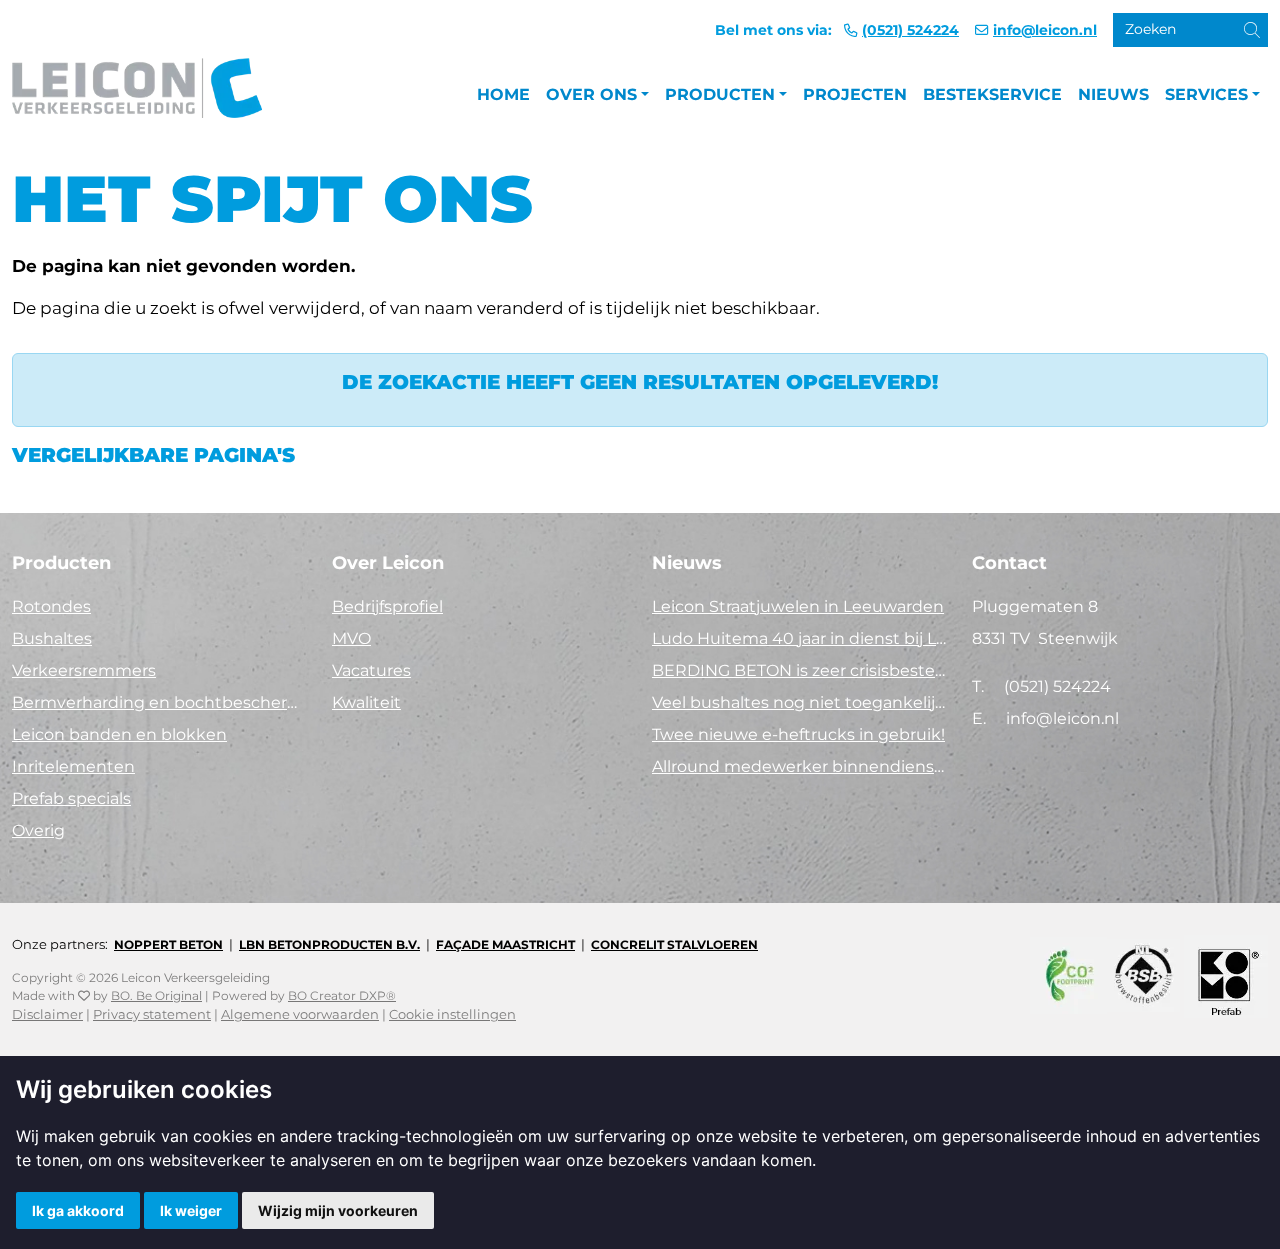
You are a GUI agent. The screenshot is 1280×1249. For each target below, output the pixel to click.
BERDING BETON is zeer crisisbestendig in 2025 (800, 670)
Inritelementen (73, 766)
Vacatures (371, 670)
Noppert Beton (168, 944)
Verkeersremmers (84, 670)
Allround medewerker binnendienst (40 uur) (800, 766)
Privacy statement (152, 1014)
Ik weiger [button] (191, 1210)
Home (503, 94)
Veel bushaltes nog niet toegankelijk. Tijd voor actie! (800, 702)
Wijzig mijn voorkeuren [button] (338, 1210)
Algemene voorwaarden (300, 1014)
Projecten (855, 94)
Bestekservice (992, 94)
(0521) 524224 (910, 30)
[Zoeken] (1236, 36)
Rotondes (51, 606)
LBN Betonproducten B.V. (329, 944)
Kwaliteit (366, 702)
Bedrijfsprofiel (387, 606)
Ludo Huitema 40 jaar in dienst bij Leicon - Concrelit (800, 638)
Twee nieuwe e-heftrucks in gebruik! (798, 734)
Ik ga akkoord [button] (78, 1210)
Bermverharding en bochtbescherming (160, 702)
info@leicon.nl (1045, 30)
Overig (38, 830)
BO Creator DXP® (342, 995)
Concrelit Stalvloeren (674, 944)
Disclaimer (47, 1014)
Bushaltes (52, 638)
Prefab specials (71, 798)
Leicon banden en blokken (119, 734)
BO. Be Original (156, 995)
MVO (351, 638)
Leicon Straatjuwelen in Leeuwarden (798, 606)
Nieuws (1113, 94)
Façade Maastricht (505, 944)
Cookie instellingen (452, 1014)
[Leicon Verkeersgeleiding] (137, 95)
